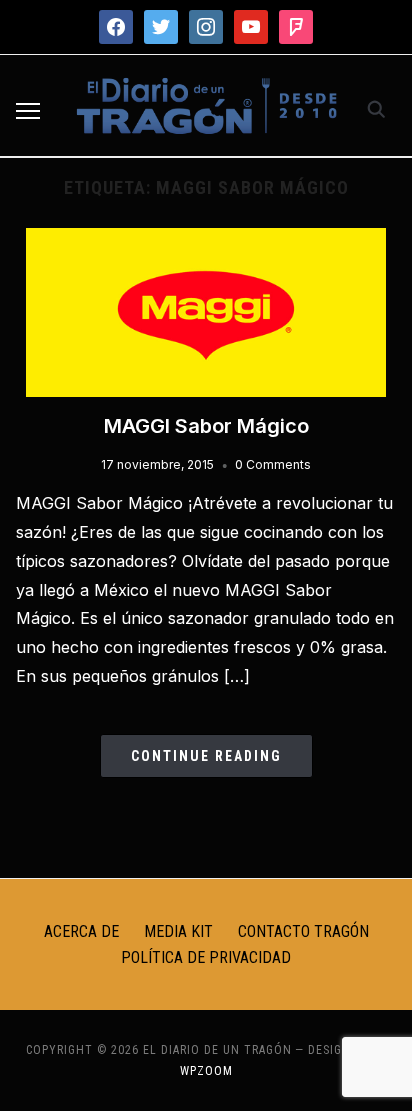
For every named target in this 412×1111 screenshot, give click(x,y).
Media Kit (178, 931)
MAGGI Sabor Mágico (206, 426)
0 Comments (273, 464)
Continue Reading (206, 756)
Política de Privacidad (206, 957)
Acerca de (81, 931)
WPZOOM (206, 1071)
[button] (28, 111)
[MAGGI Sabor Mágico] (206, 240)
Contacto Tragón (303, 931)
